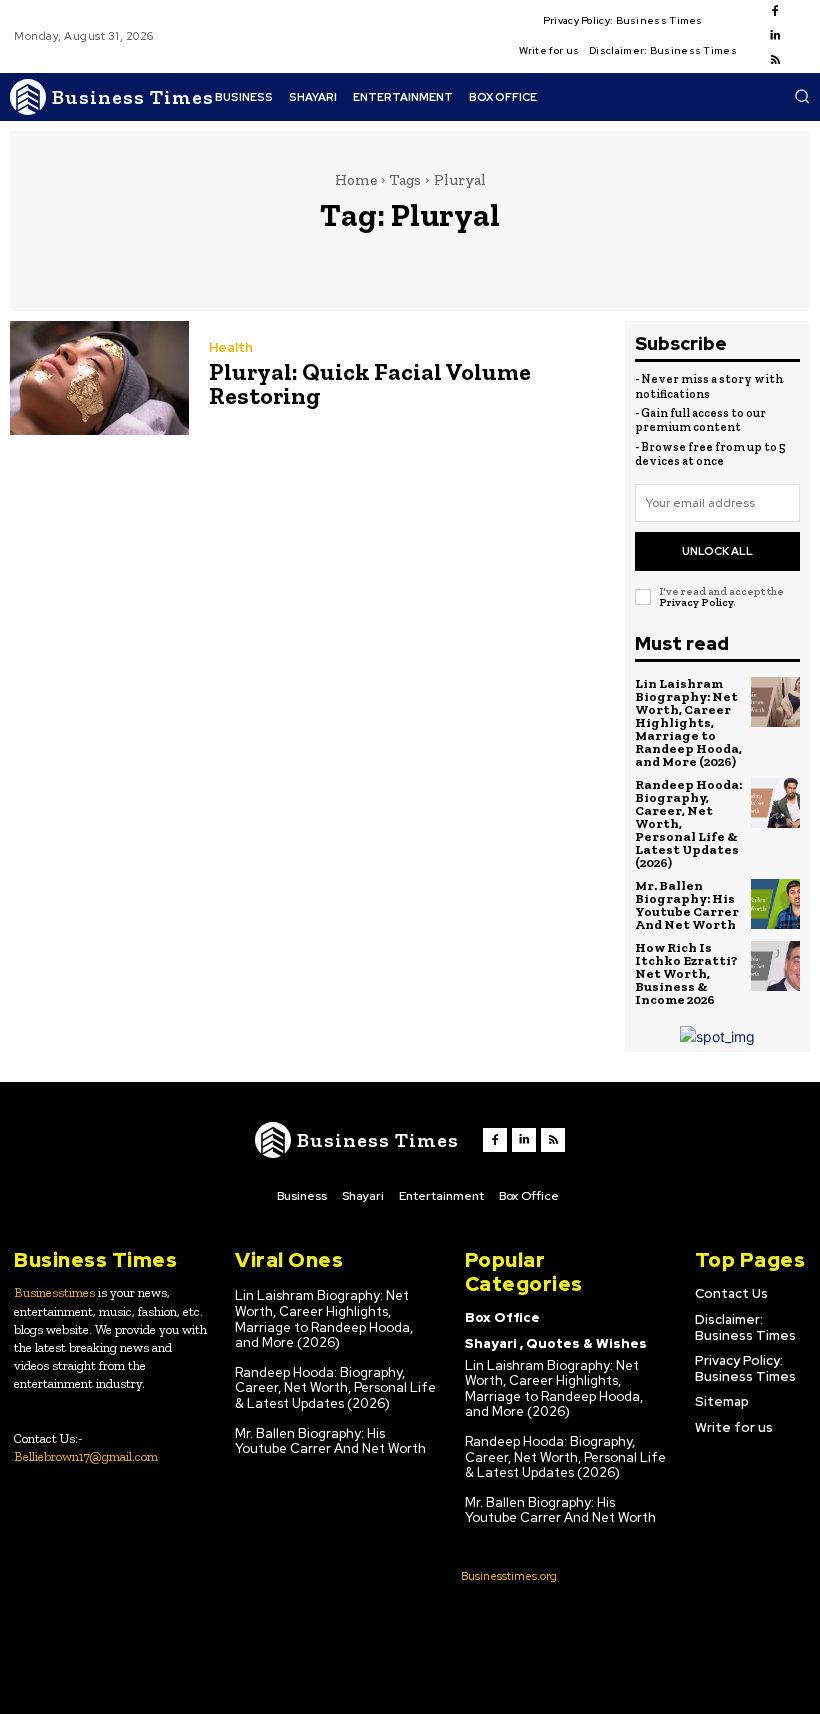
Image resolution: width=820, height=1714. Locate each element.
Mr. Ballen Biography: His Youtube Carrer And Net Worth (687, 905)
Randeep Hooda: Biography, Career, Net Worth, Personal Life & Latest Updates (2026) (335, 1388)
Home (356, 180)
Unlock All (717, 551)
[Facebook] (775, 12)
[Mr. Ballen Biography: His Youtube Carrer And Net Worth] (776, 904)
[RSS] (775, 61)
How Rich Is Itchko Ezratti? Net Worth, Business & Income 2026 (686, 973)
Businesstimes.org (509, 1576)
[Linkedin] (775, 36)
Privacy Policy (696, 602)
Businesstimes (54, 1292)
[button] (802, 96)
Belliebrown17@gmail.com (86, 1456)
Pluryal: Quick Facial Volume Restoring (370, 383)
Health (231, 347)
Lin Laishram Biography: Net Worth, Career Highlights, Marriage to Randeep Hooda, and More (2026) (688, 722)
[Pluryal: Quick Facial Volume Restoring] (99, 378)
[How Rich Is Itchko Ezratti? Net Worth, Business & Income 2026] (776, 966)
